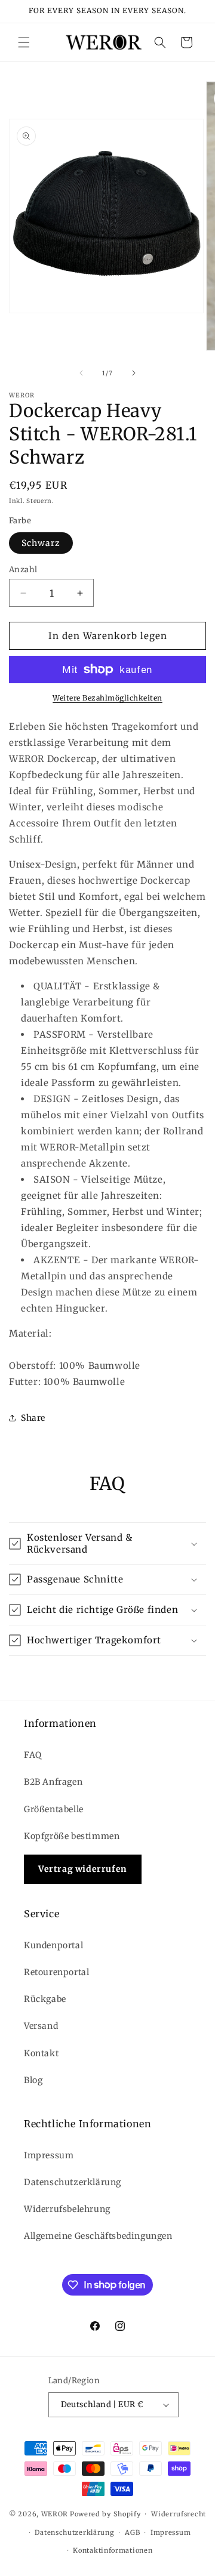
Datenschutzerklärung (73, 2182)
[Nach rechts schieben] (134, 373)
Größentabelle (54, 1809)
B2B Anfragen (53, 1782)
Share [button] (33, 1418)
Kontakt (41, 2053)
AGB (132, 2532)
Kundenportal (53, 1945)
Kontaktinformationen (113, 2550)
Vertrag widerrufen (83, 1869)
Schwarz (41, 543)
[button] (24, 42)
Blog (33, 2080)
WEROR (55, 2514)
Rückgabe (45, 1999)
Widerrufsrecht (179, 2514)
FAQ (33, 1755)
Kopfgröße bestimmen (72, 1836)
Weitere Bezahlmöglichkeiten (107, 698)
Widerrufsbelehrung (67, 2209)
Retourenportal (56, 1972)
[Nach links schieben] (81, 373)
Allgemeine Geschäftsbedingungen (98, 2236)
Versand (41, 2026)
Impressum (49, 2155)
